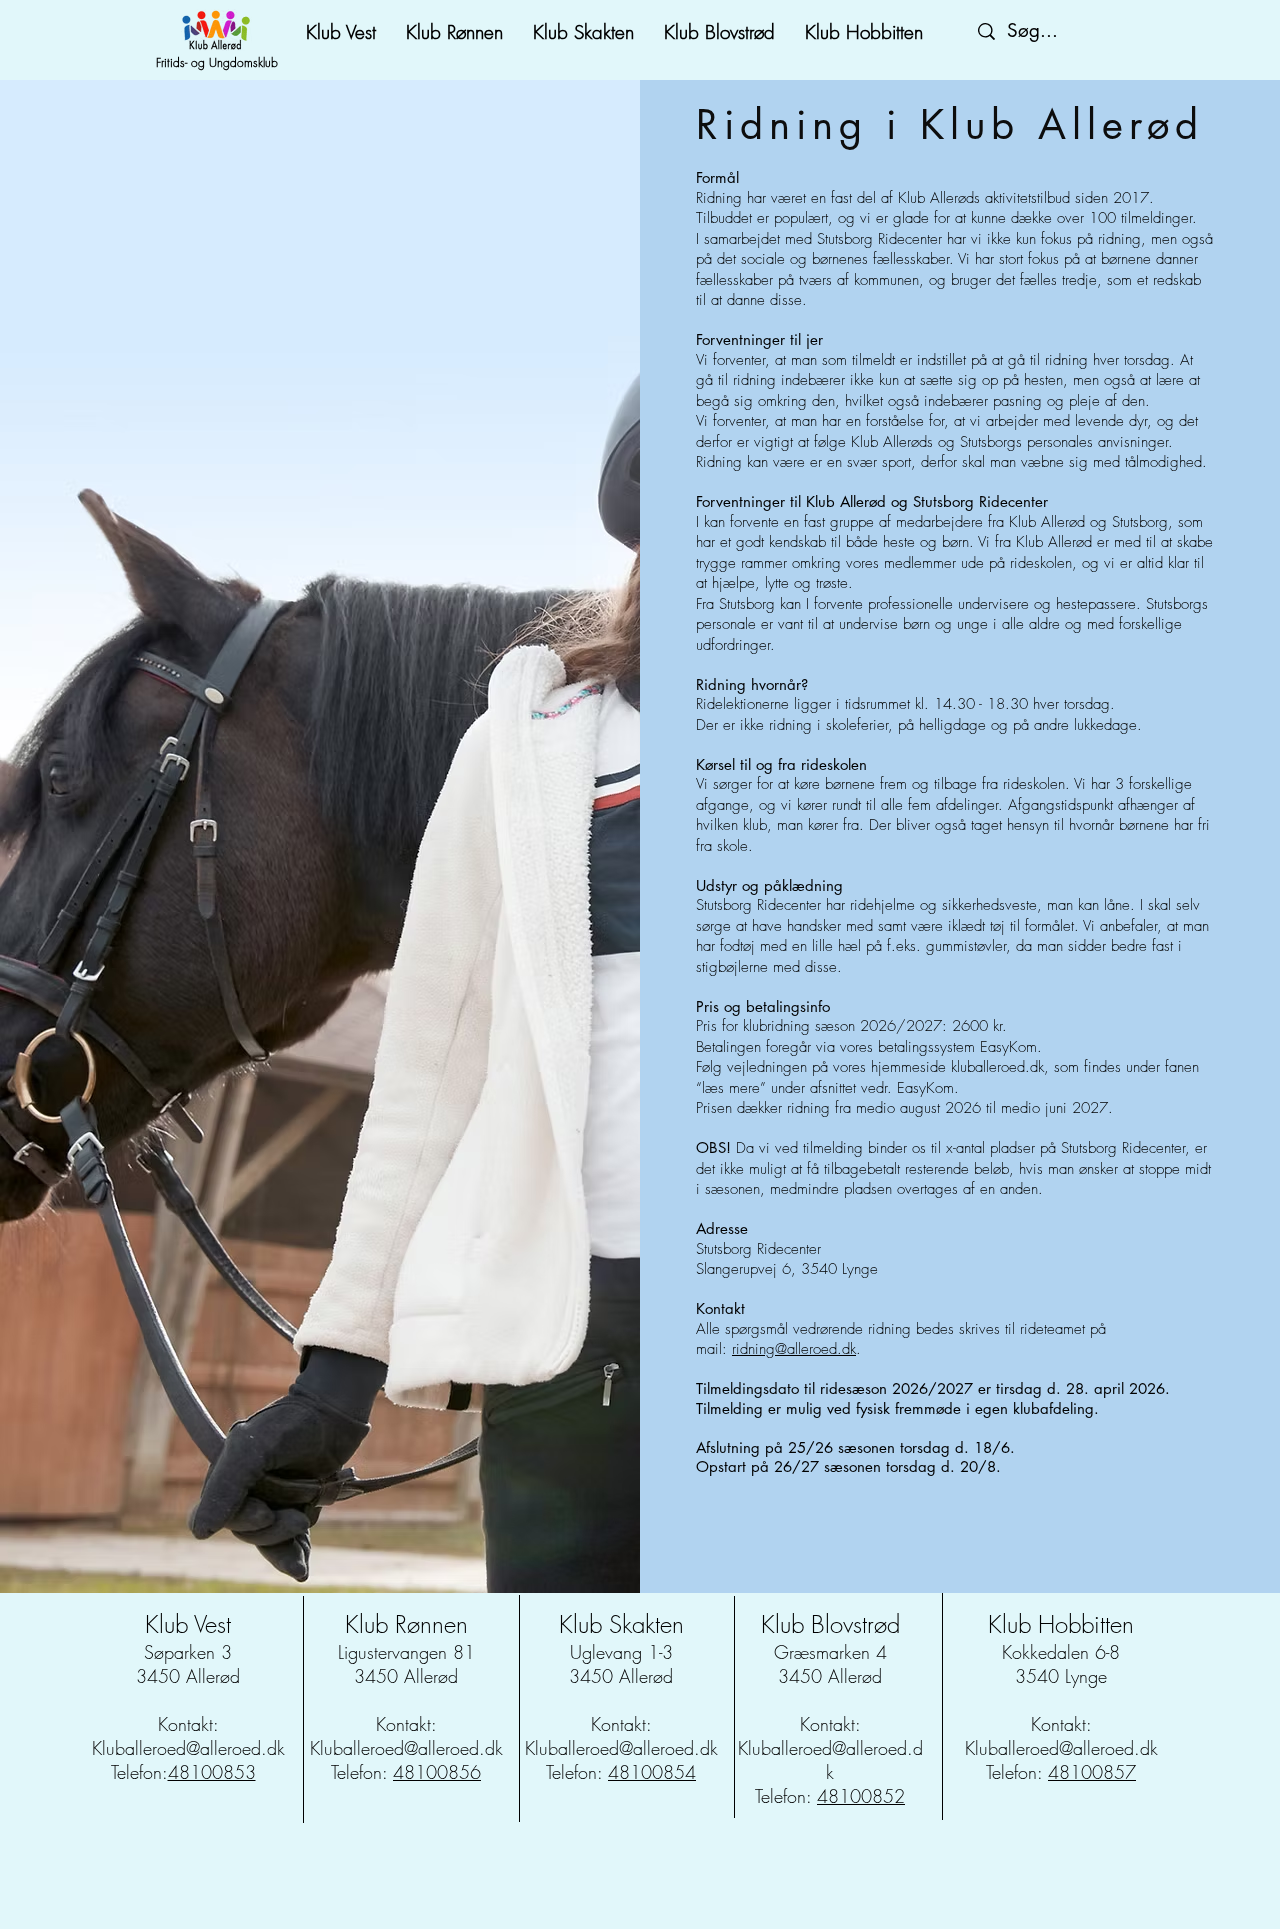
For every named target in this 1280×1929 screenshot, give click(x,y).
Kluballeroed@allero (1040, 1748)
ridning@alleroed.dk (794, 1349)
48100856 (437, 1772)
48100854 (652, 1772)
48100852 (861, 1796)
